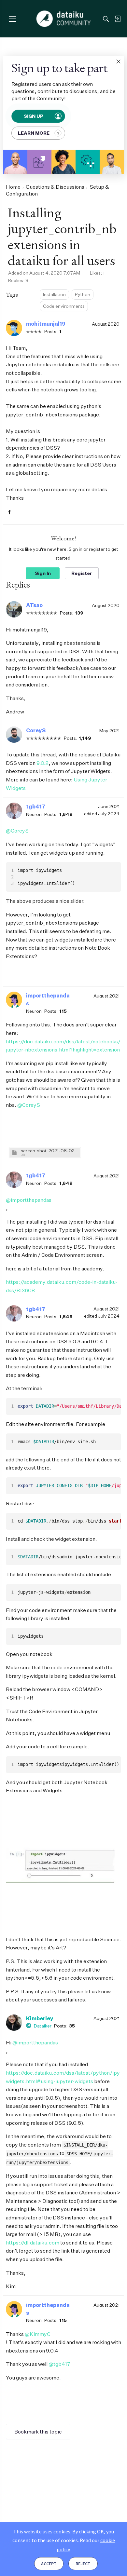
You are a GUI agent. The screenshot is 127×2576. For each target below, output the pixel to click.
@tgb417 (59, 2364)
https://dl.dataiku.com (33, 2243)
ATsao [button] (34, 605)
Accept (49, 2564)
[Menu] (13, 19)
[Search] (106, 19)
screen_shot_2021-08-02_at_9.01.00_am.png (50, 1151)
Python (83, 294)
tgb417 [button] (36, 807)
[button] (118, 61)
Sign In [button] (43, 573)
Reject (83, 2564)
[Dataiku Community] (64, 19)
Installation (54, 294)
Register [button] (82, 573)
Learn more (34, 133)
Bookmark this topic (38, 2432)
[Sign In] (118, 19)
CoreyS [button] (36, 730)
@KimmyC (38, 2334)
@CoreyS (17, 831)
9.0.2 (42, 763)
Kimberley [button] (40, 2018)
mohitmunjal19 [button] (46, 324)
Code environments (64, 306)
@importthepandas (29, 1200)
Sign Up (34, 116)
